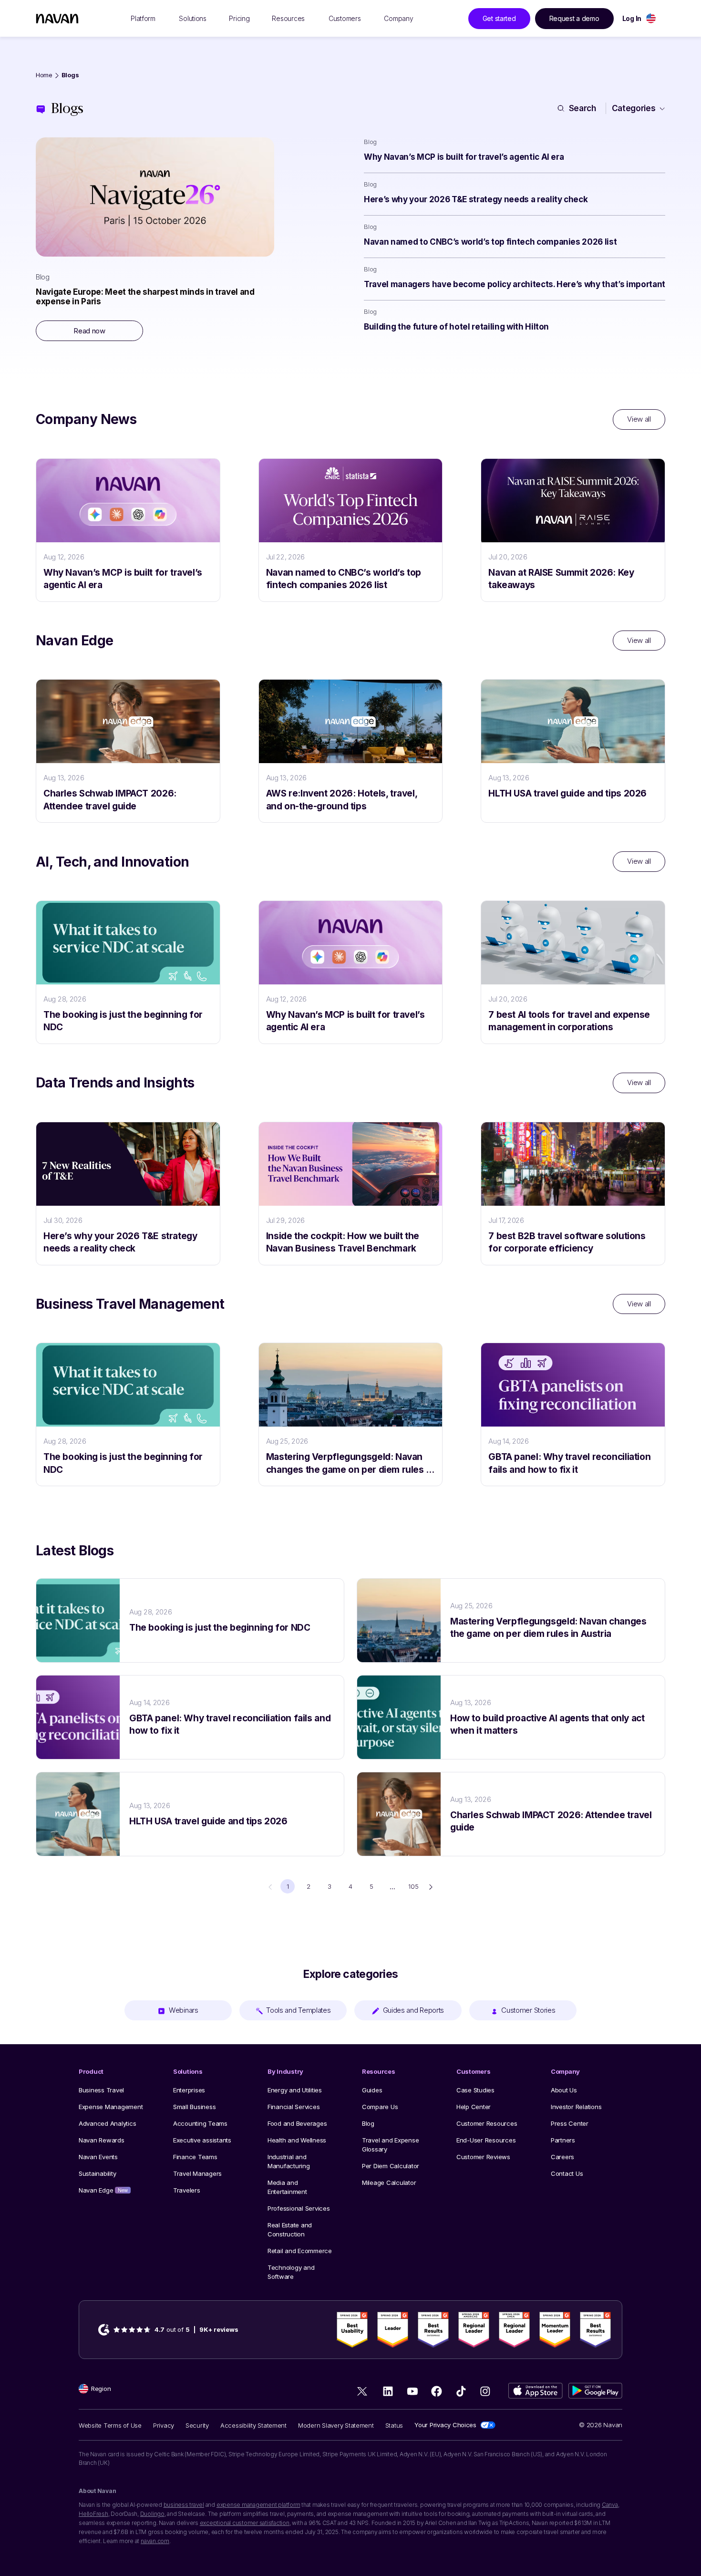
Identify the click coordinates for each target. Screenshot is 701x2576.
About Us (564, 2090)
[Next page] (431, 1887)
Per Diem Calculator (391, 2166)
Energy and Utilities (295, 2090)
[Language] (651, 18)
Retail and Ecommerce (300, 2251)
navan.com (155, 2541)
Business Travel (101, 2090)
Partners (563, 2140)
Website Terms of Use (110, 2425)
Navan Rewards (102, 2140)
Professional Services (299, 2208)
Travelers (187, 2190)
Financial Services (294, 2107)
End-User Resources (486, 2140)
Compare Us (380, 2107)
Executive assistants (202, 2140)
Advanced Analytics (107, 2123)
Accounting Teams (200, 2123)
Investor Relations (576, 2107)
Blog (368, 2123)
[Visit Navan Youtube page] (412, 2391)
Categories (634, 108)
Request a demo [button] (574, 18)
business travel (184, 2505)
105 (413, 1886)
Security (197, 2425)
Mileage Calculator (389, 2183)
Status (394, 2425)
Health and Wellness (297, 2140)
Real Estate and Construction (290, 2229)
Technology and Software (291, 2272)
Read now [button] (89, 331)
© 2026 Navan (601, 2425)
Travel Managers (197, 2173)
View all (639, 419)
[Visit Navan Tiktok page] (461, 2391)
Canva (610, 2505)
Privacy (164, 2425)
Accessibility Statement (253, 2425)
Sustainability (97, 2173)
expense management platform (258, 2505)
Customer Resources (487, 2123)
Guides (372, 2090)
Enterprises (189, 2090)
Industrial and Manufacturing (289, 2161)
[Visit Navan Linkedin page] (388, 2391)
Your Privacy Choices (445, 2425)
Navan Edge (103, 2190)
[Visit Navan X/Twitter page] (364, 2393)
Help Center (474, 2107)
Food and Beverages (297, 2123)
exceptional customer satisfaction (245, 2523)
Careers (562, 2157)
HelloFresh (93, 2514)
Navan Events (98, 2157)
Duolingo (152, 2514)
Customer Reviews (483, 2157)
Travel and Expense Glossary (390, 2145)
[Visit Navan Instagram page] (485, 2391)
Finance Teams (195, 2157)
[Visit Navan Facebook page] (437, 2391)
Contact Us (567, 2173)
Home (44, 75)
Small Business (194, 2107)
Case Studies (475, 2090)
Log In (632, 18)
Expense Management (111, 2107)
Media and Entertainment (287, 2187)
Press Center (570, 2123)
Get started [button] (499, 18)
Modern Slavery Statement (336, 2425)
